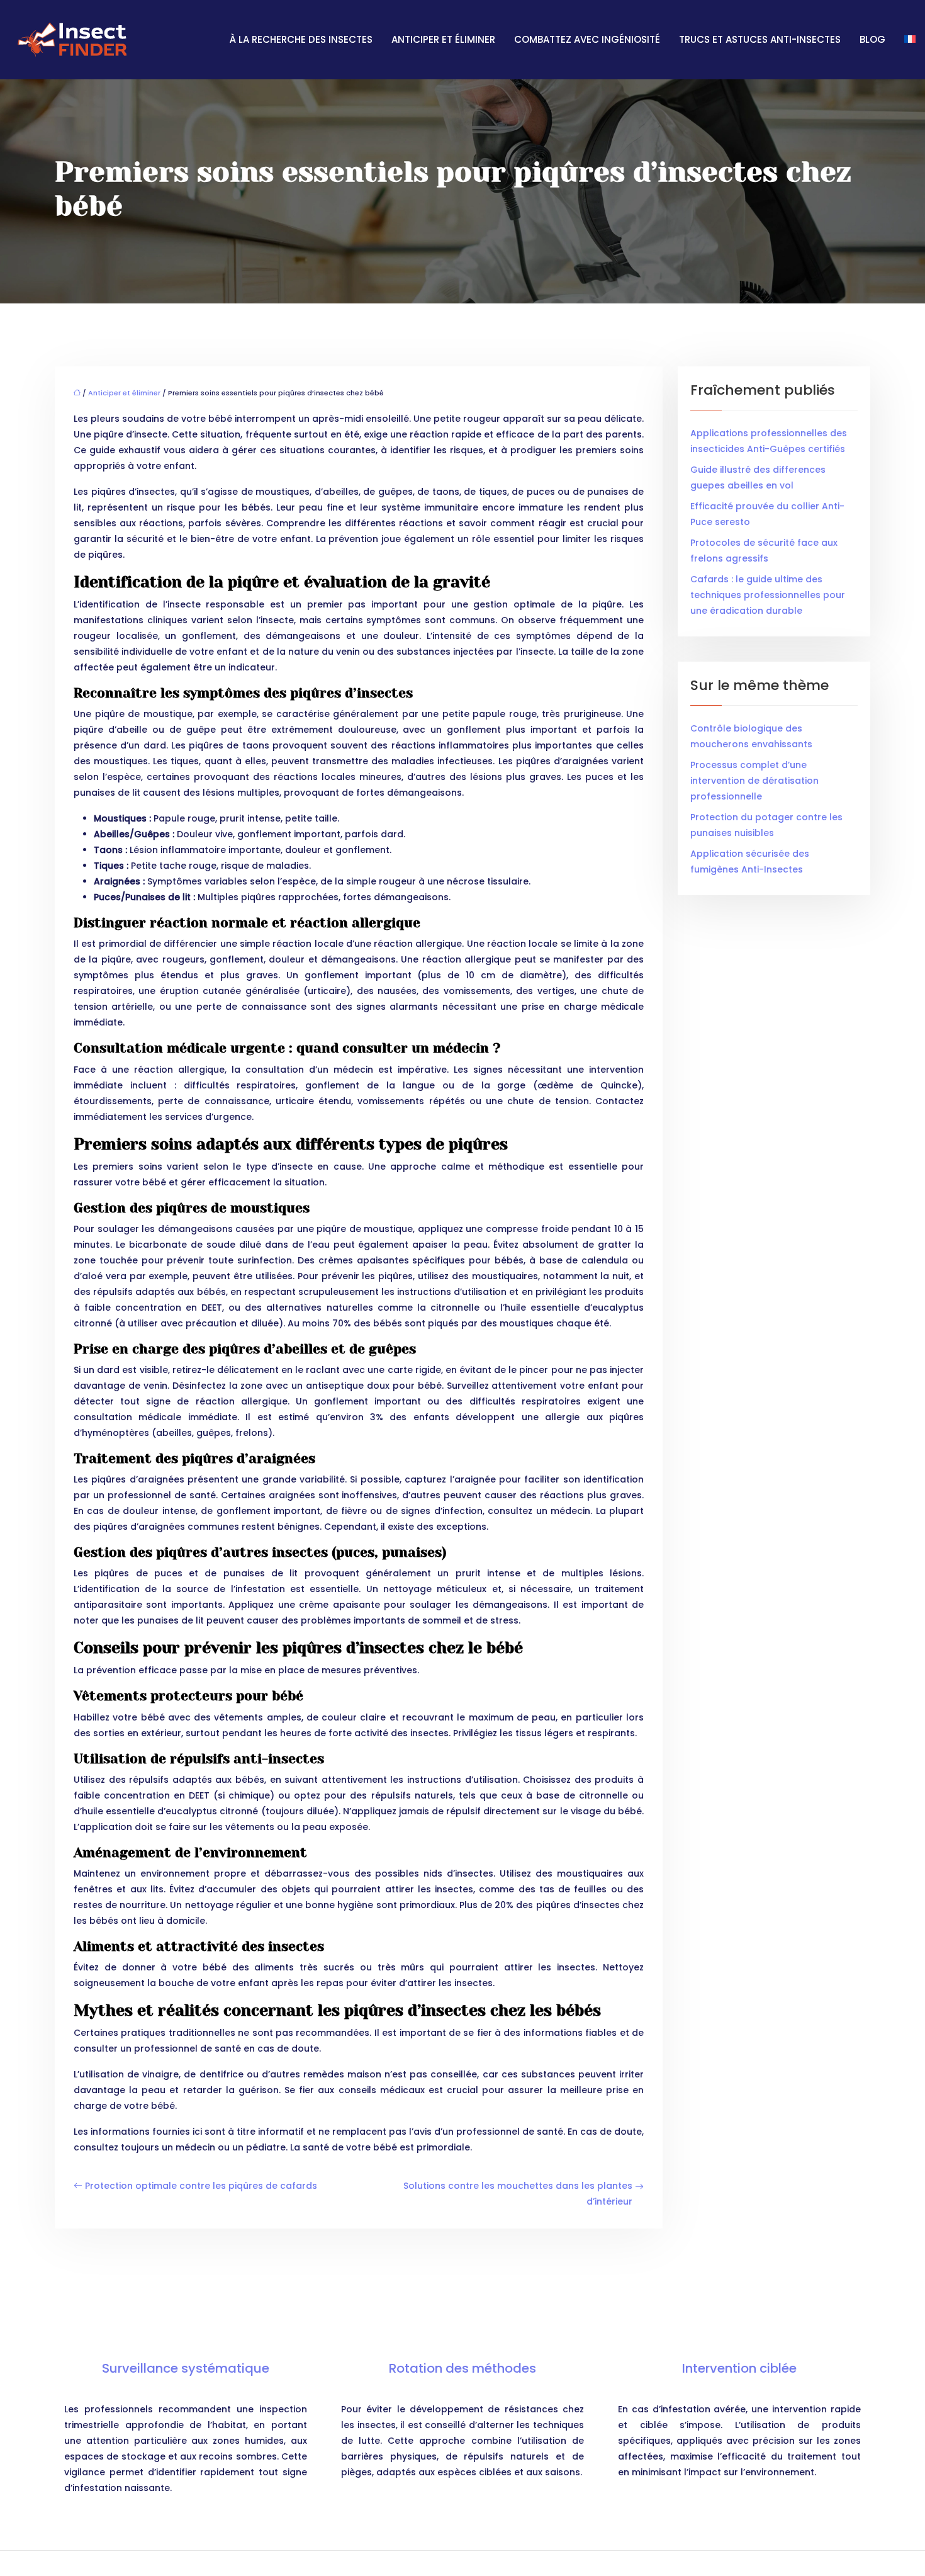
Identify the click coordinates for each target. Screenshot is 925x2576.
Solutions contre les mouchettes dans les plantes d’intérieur (518, 2194)
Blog (872, 39)
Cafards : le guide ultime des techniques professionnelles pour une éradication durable (768, 595)
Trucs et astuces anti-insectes (760, 39)
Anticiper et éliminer (443, 39)
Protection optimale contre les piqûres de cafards (201, 2186)
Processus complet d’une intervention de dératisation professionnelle (754, 781)
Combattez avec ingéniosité (587, 39)
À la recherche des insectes (301, 39)
